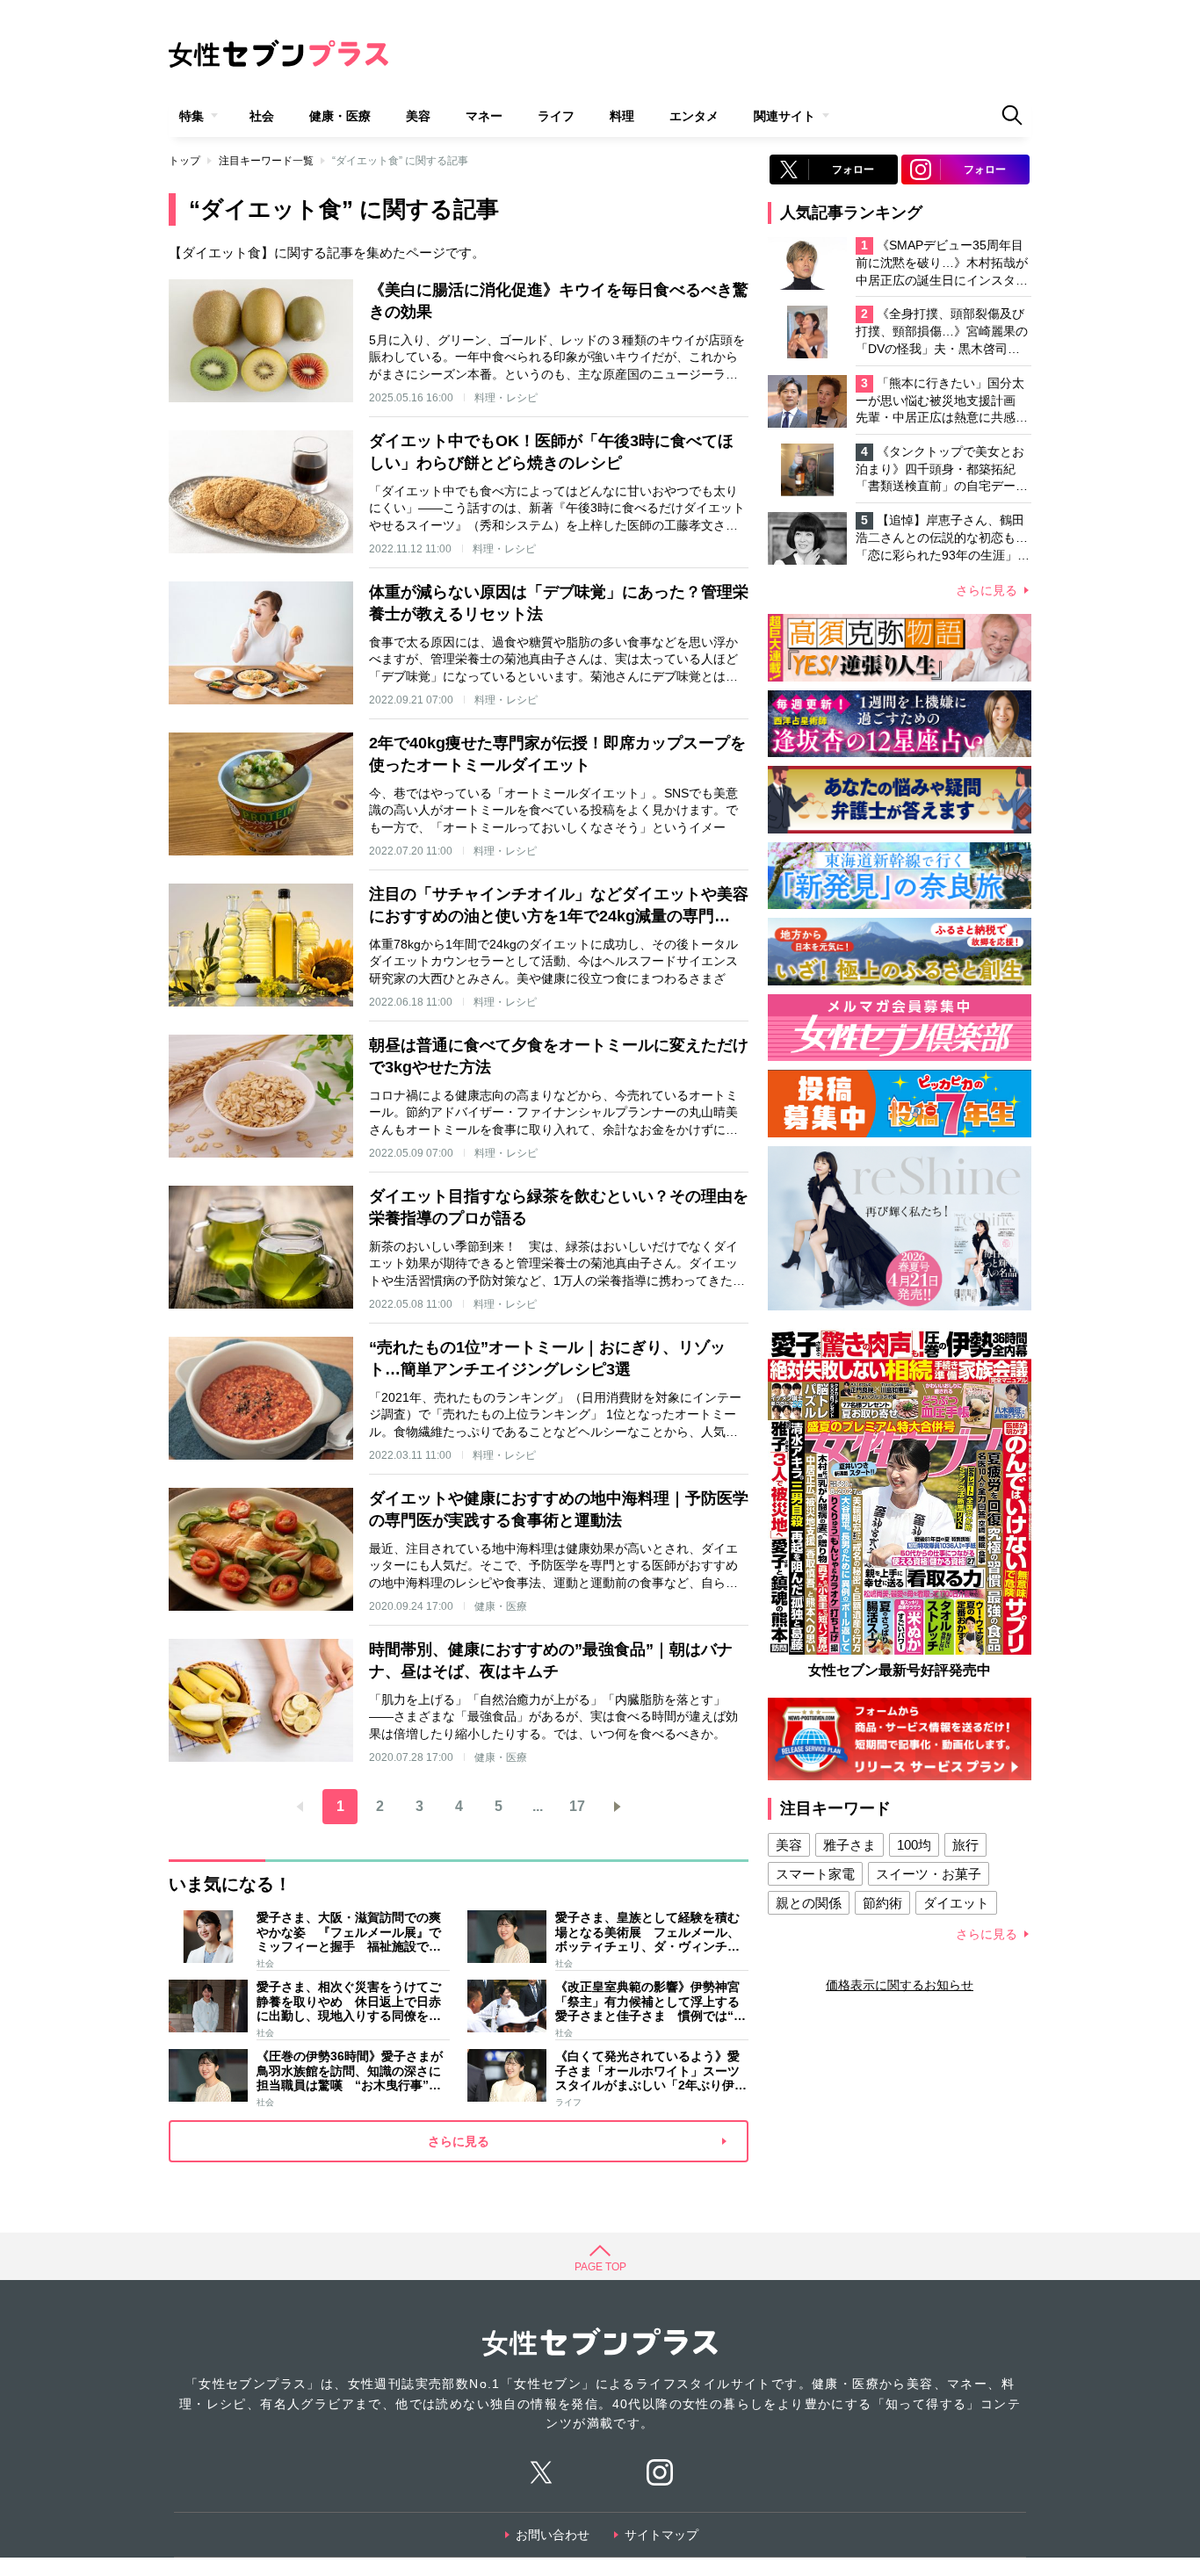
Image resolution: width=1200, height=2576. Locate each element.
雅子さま (849, 1845)
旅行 (965, 1845)
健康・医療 (340, 116)
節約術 (882, 1903)
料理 (622, 116)
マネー (484, 116)
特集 (192, 116)
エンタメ (694, 116)
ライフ (556, 116)
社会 (262, 116)
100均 (914, 1845)
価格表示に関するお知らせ (900, 1985)
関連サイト (784, 116)
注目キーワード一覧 (266, 161)
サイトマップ (661, 2535)
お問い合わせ (553, 2535)
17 (577, 1806)
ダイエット (956, 1903)
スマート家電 (815, 1874)
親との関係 (809, 1903)
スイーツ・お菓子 (929, 1874)
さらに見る (987, 590)
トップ (184, 161)
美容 (418, 116)
